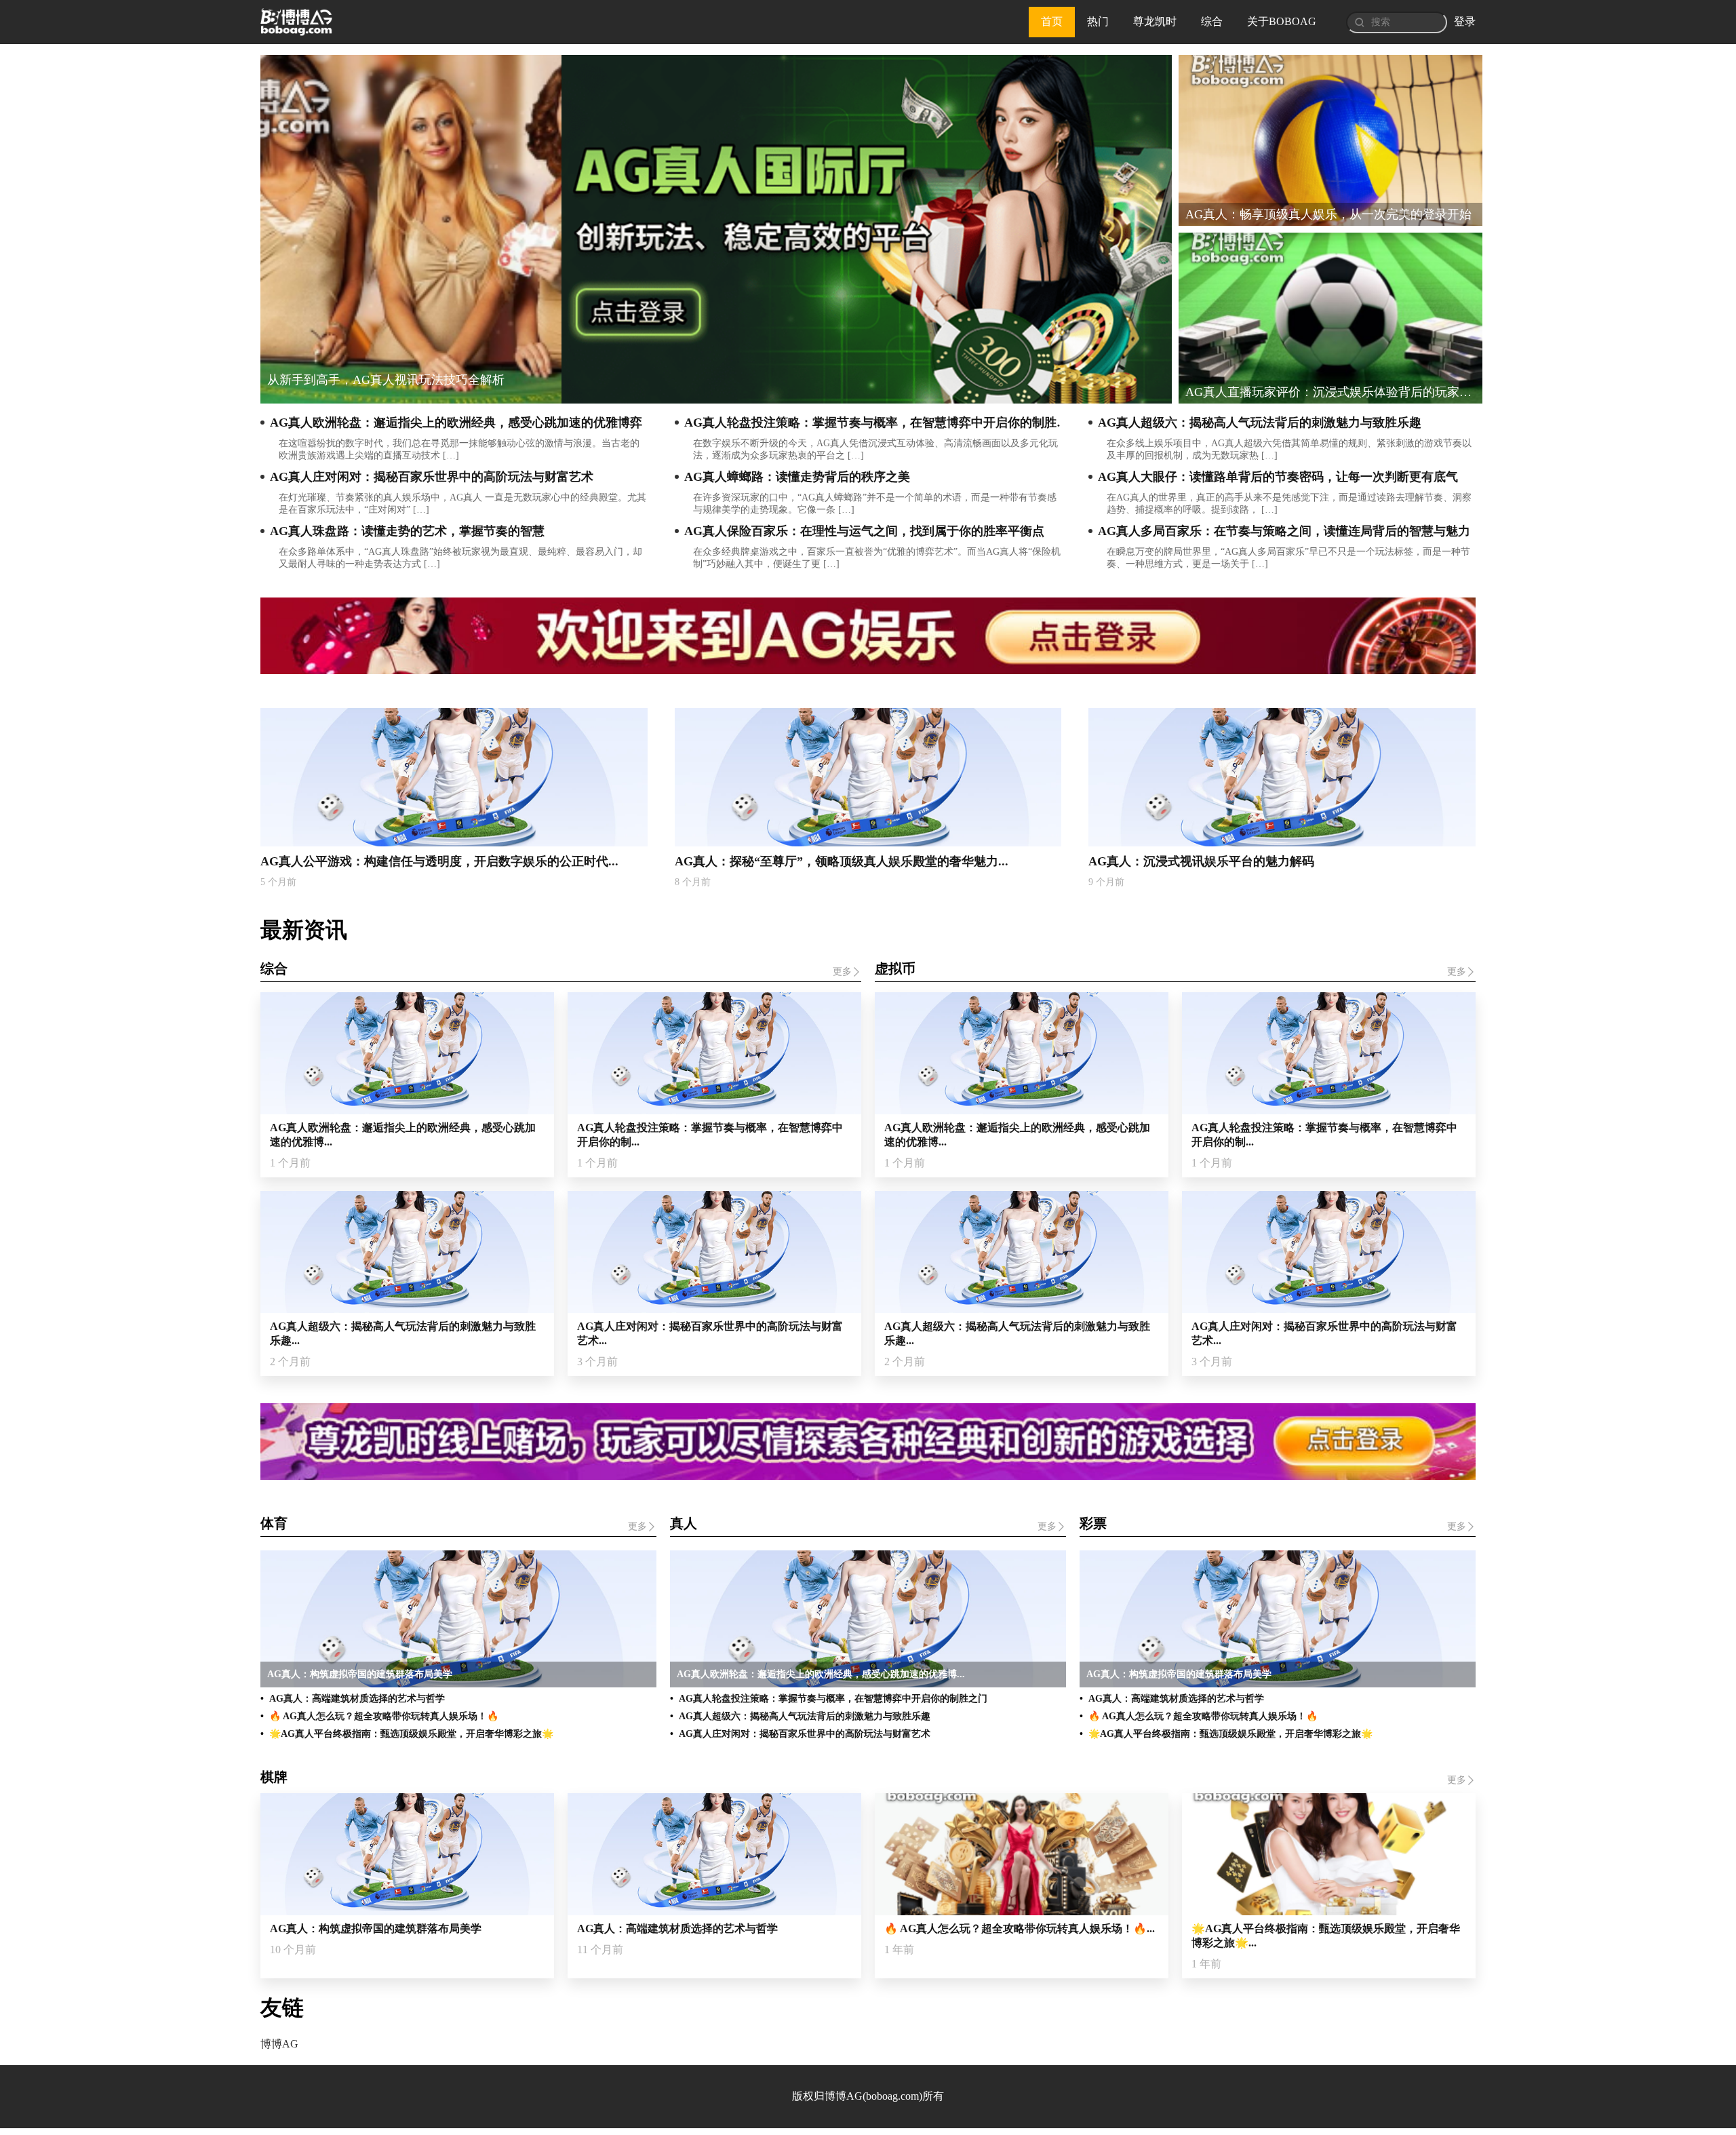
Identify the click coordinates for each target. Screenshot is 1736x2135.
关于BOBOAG (1282, 21)
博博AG (279, 2044)
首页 (1052, 21)
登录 (1465, 21)
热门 (1098, 21)
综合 (1212, 21)
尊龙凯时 (1155, 21)
